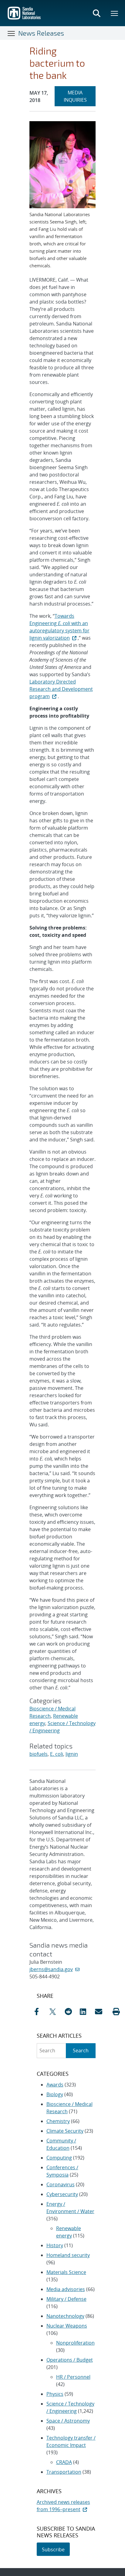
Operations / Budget (70, 2360)
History (55, 2245)
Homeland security (68, 2255)
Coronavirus (61, 2184)
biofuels (39, 1754)
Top (107, 2569)
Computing (59, 2158)
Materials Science (66, 2272)
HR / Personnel (73, 2377)
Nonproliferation (75, 2343)
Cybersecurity (62, 2194)
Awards (55, 2085)
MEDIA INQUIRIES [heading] (80, 96)
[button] (116, 2012)
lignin (72, 1754)
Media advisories (66, 2289)
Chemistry (58, 2121)
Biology (55, 2094)
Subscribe (53, 2550)
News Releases (41, 33)
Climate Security (65, 2131)
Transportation (64, 2472)
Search (81, 2051)
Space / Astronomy (68, 2421)
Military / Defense (66, 2299)
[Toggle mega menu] (115, 13)
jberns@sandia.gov (51, 1969)
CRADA (64, 2462)
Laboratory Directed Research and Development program (61, 689)
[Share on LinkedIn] (86, 2012)
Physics (55, 2394)
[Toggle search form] (96, 13)
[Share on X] (56, 2012)
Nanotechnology (65, 2316)
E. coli (57, 1754)
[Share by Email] (101, 2012)
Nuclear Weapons (67, 2326)
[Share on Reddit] (71, 2012)
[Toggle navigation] (12, 33)
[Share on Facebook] (40, 2012)
